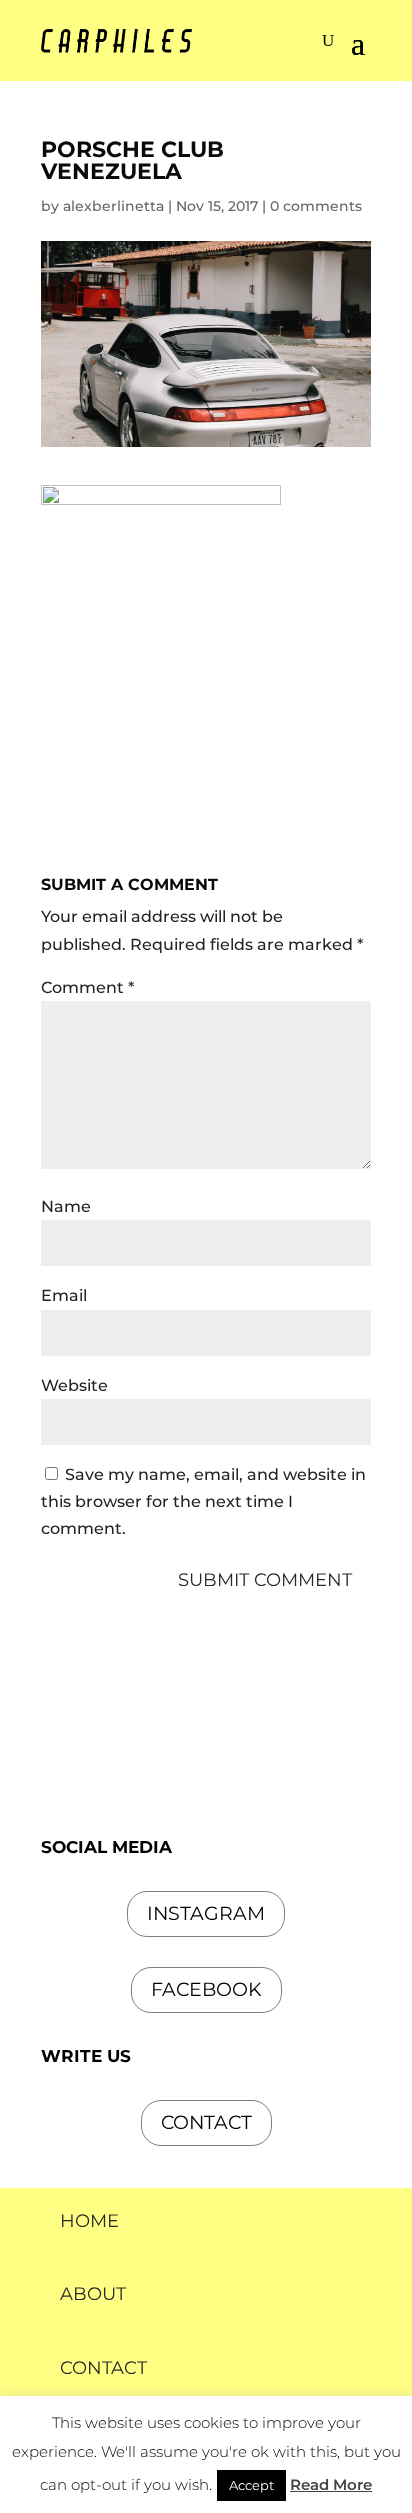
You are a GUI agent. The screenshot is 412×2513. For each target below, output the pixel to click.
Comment (87, 987)
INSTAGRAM (206, 1913)
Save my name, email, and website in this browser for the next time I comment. (203, 1501)
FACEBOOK (206, 1989)
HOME (89, 2221)
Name (66, 1206)
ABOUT (93, 2294)
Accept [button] (251, 2485)
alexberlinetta (113, 206)
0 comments (316, 206)
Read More (331, 2484)
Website (74, 1385)
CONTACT (103, 2368)
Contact (206, 2122)
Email (64, 1295)
